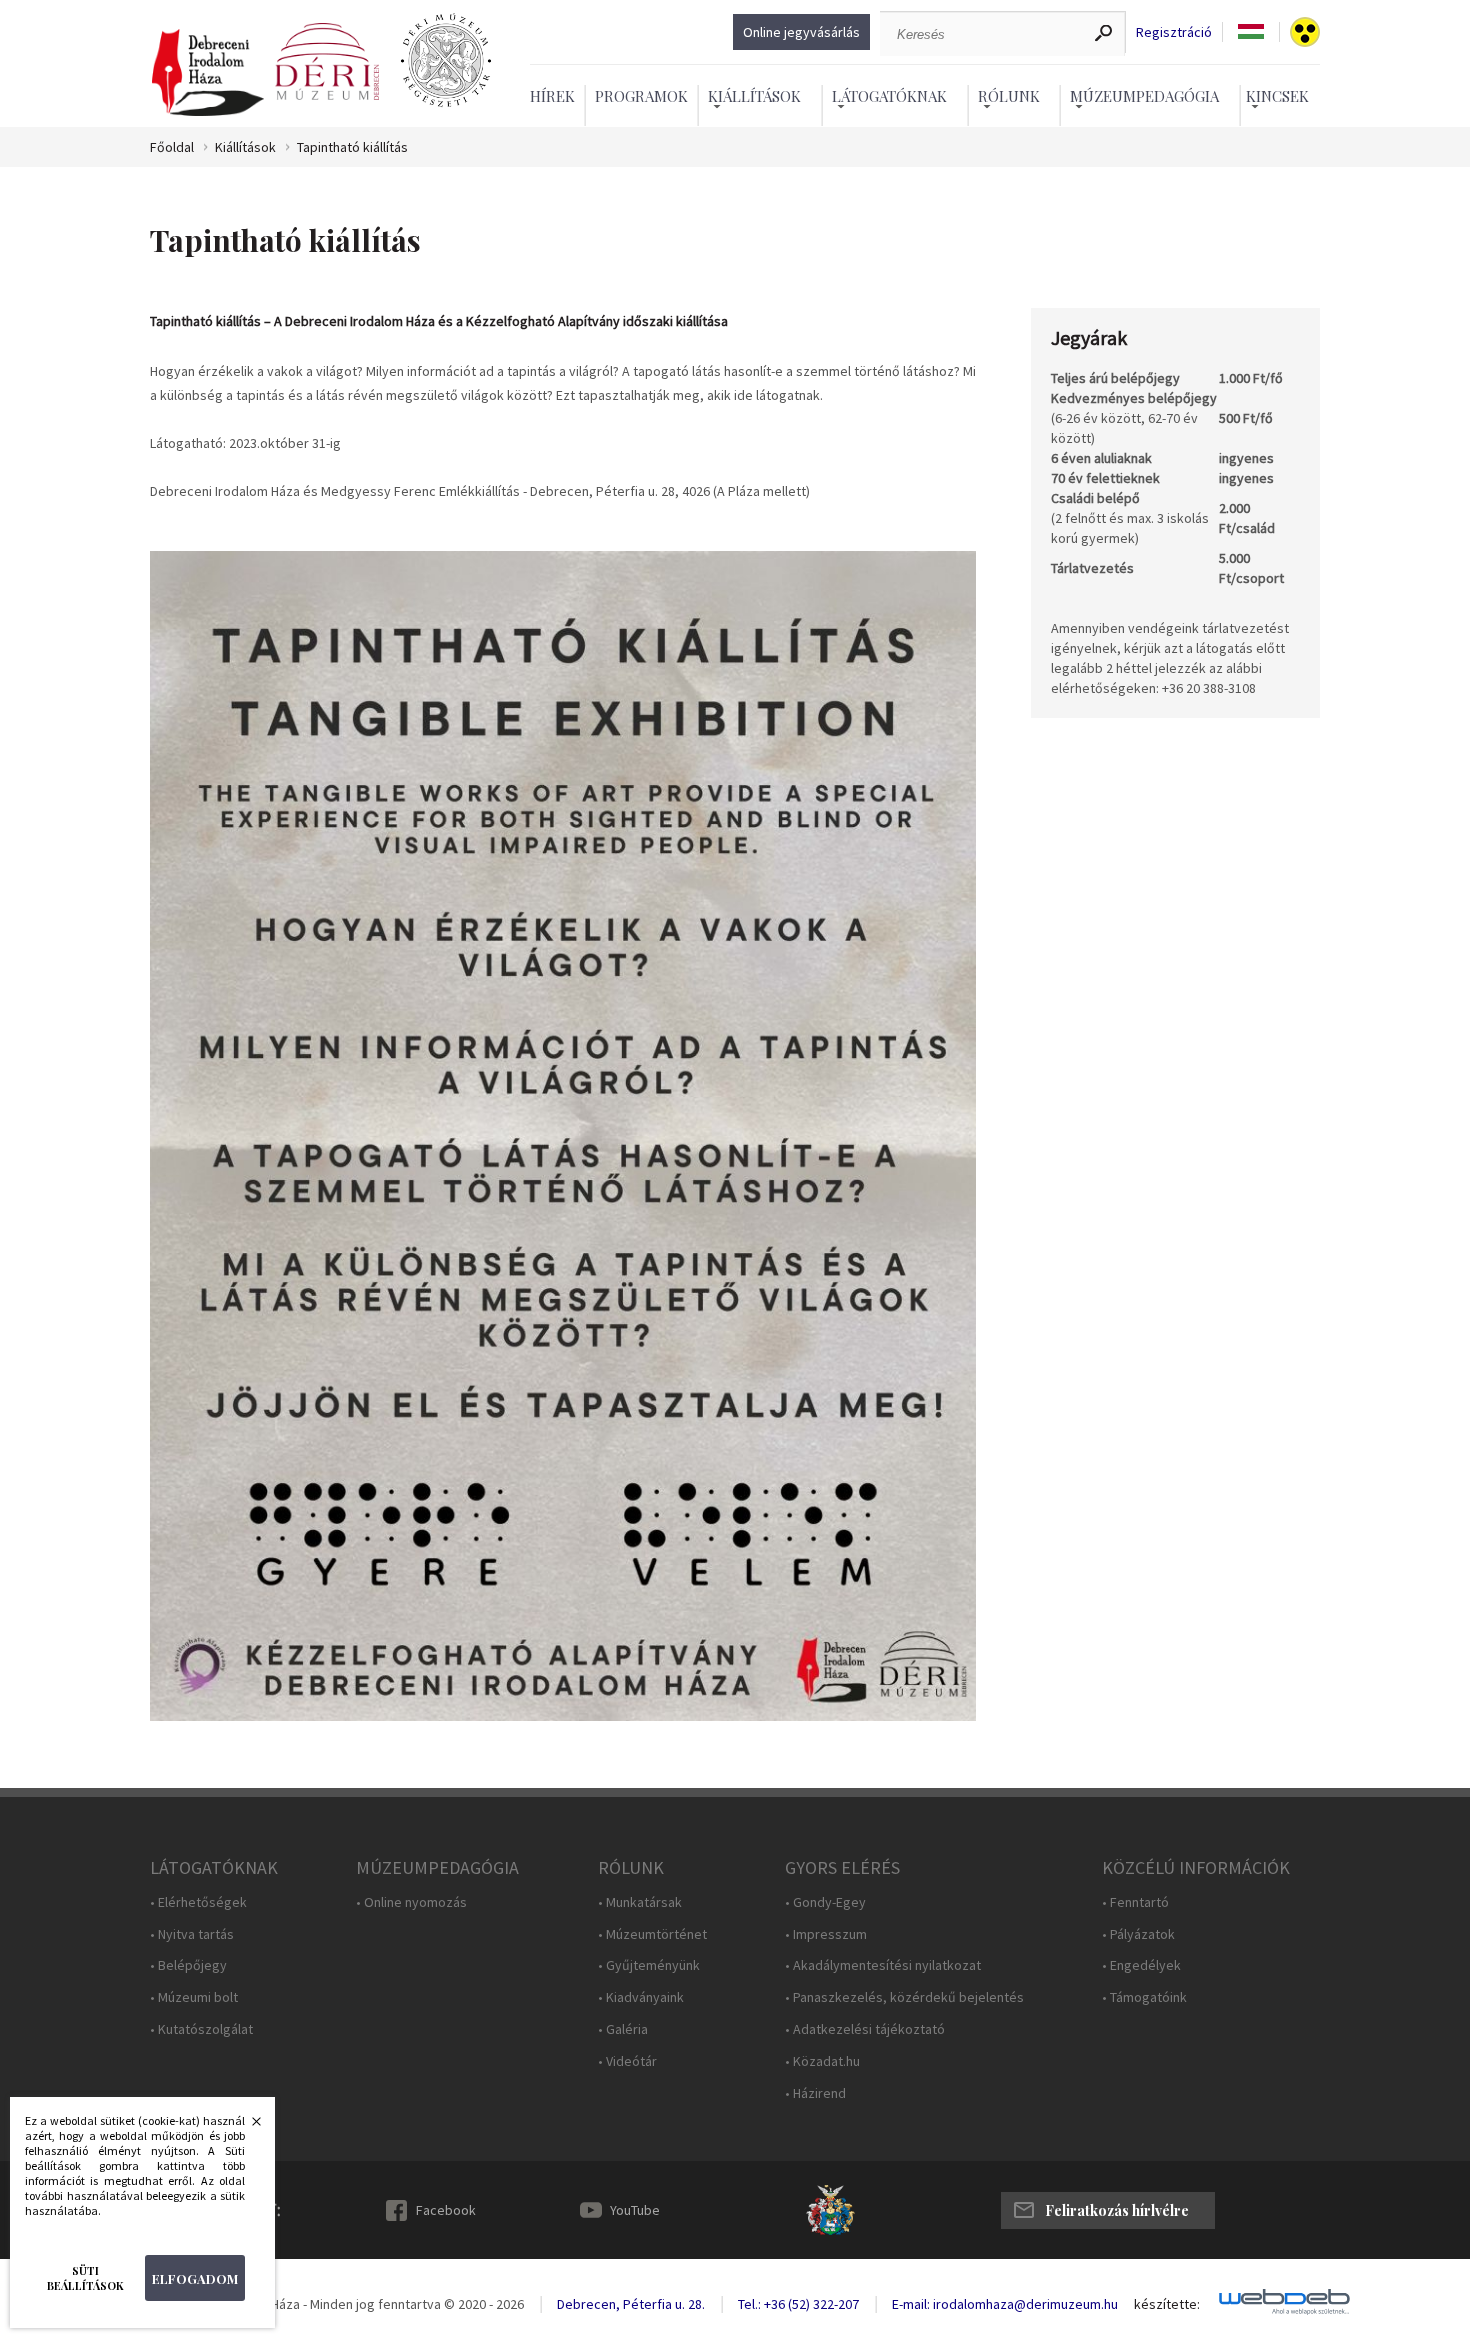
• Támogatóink (1144, 1997)
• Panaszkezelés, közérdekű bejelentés (904, 1997)
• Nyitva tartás (192, 1934)
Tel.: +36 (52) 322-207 (798, 2304)
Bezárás (246, 2127)
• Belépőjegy (188, 1965)
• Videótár (627, 2061)
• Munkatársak (640, 1902)
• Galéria (623, 2029)
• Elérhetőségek (198, 1902)
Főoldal (172, 147)
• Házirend (815, 2093)
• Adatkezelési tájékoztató (865, 2029)
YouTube (635, 2210)
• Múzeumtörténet (652, 1934)
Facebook (446, 2210)
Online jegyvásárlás (801, 32)
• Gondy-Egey (825, 1902)
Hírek (552, 96)
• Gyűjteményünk (649, 1965)
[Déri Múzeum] (327, 62)
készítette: (1167, 2304)
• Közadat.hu (822, 2061)
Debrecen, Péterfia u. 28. (631, 2304)
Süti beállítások (85, 2278)
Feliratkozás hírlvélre (1117, 2210)
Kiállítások (245, 147)
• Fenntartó (1135, 1902)
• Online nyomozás (411, 1902)
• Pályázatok (1138, 1934)
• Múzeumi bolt (194, 1997)
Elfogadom (195, 2278)
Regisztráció (1174, 32)
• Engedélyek (1141, 1965)
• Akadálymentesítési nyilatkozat (883, 1965)
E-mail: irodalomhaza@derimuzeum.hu (1005, 2304)
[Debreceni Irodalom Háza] (208, 73)
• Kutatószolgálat (201, 2029)
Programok (641, 96)
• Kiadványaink (641, 1997)
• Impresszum (826, 1934)
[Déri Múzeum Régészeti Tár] (446, 62)
